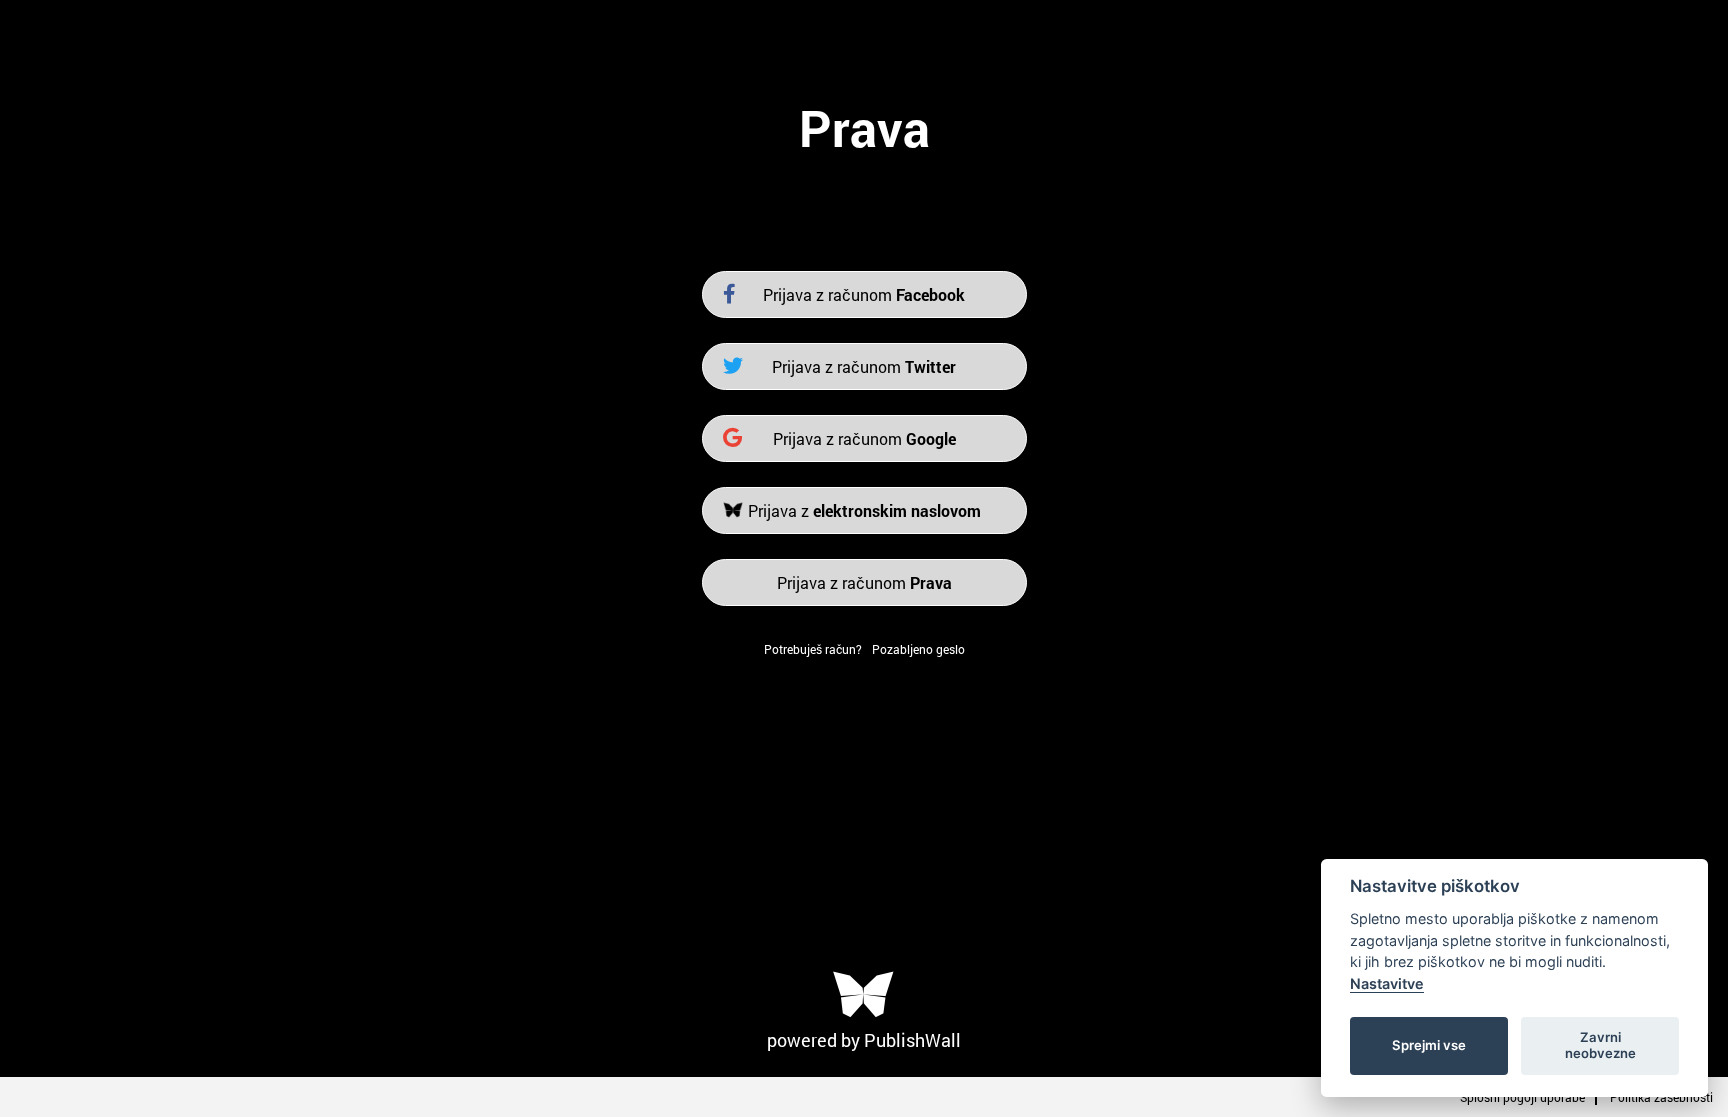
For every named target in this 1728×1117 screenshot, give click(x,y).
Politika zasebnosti (1661, 1097)
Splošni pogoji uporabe (1522, 1097)
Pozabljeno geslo (918, 649)
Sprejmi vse (1429, 1045)
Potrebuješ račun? (813, 649)
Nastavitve (1387, 983)
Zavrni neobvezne (1600, 1045)
